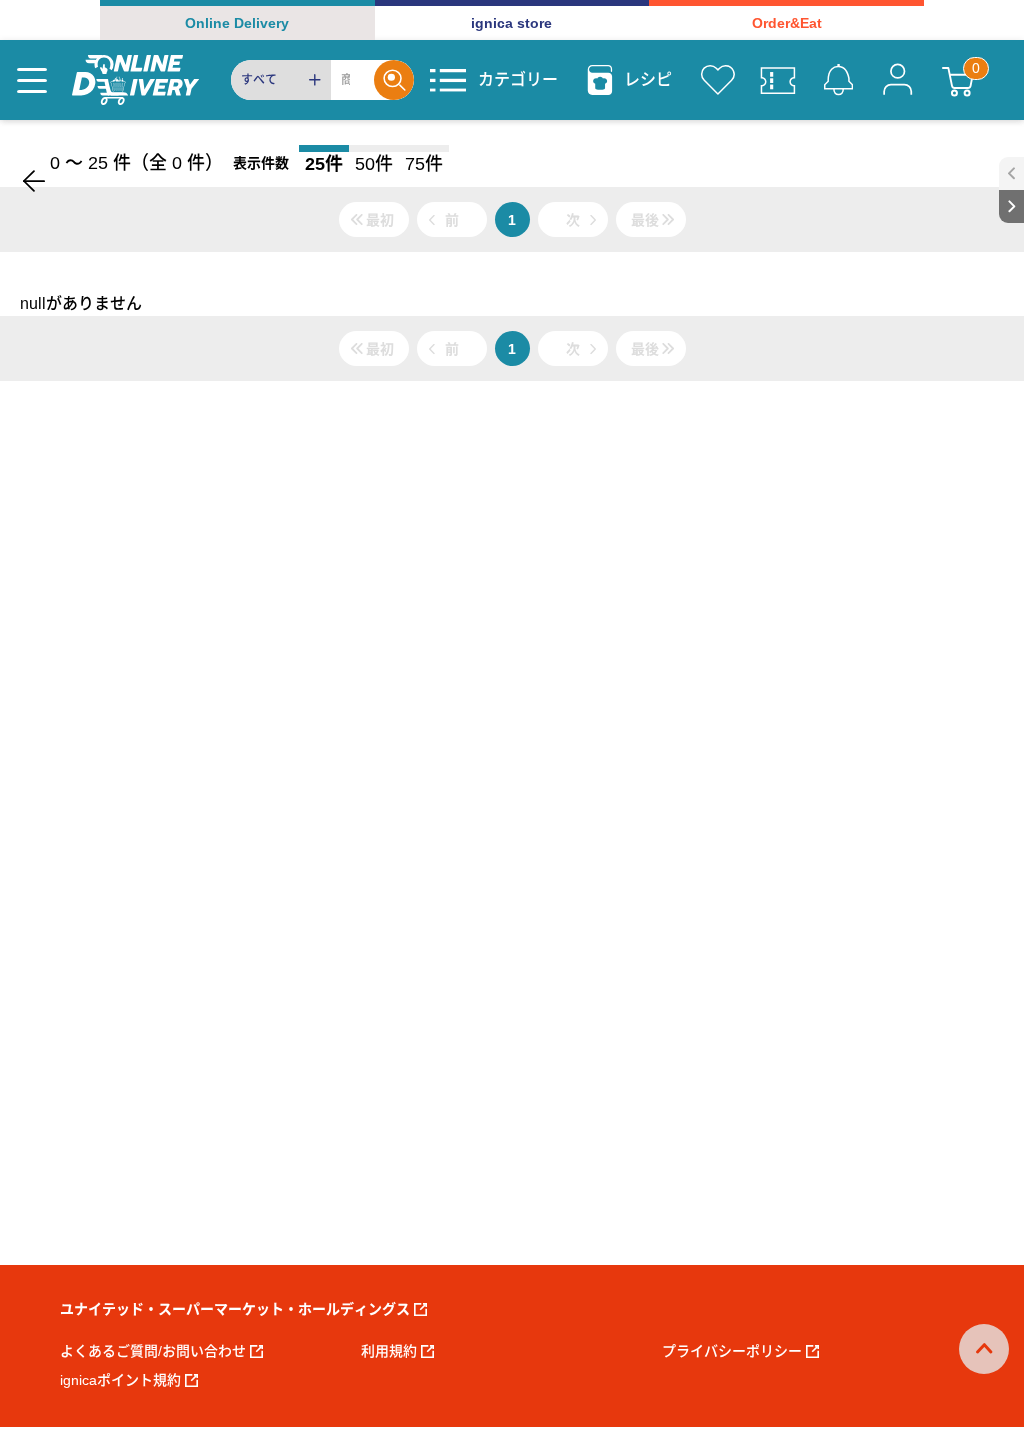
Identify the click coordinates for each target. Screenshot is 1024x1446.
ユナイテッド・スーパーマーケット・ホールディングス (235, 1309)
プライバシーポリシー (732, 1351)
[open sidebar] (1011, 173)
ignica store (511, 23)
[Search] (394, 80)
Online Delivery (237, 23)
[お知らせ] (838, 80)
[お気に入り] (718, 80)
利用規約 (389, 1351)
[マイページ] (898, 80)
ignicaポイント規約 (120, 1380)
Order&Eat (787, 23)
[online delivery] (135, 80)
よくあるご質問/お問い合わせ (153, 1351)
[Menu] (32, 80)
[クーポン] (778, 80)
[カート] (958, 80)
